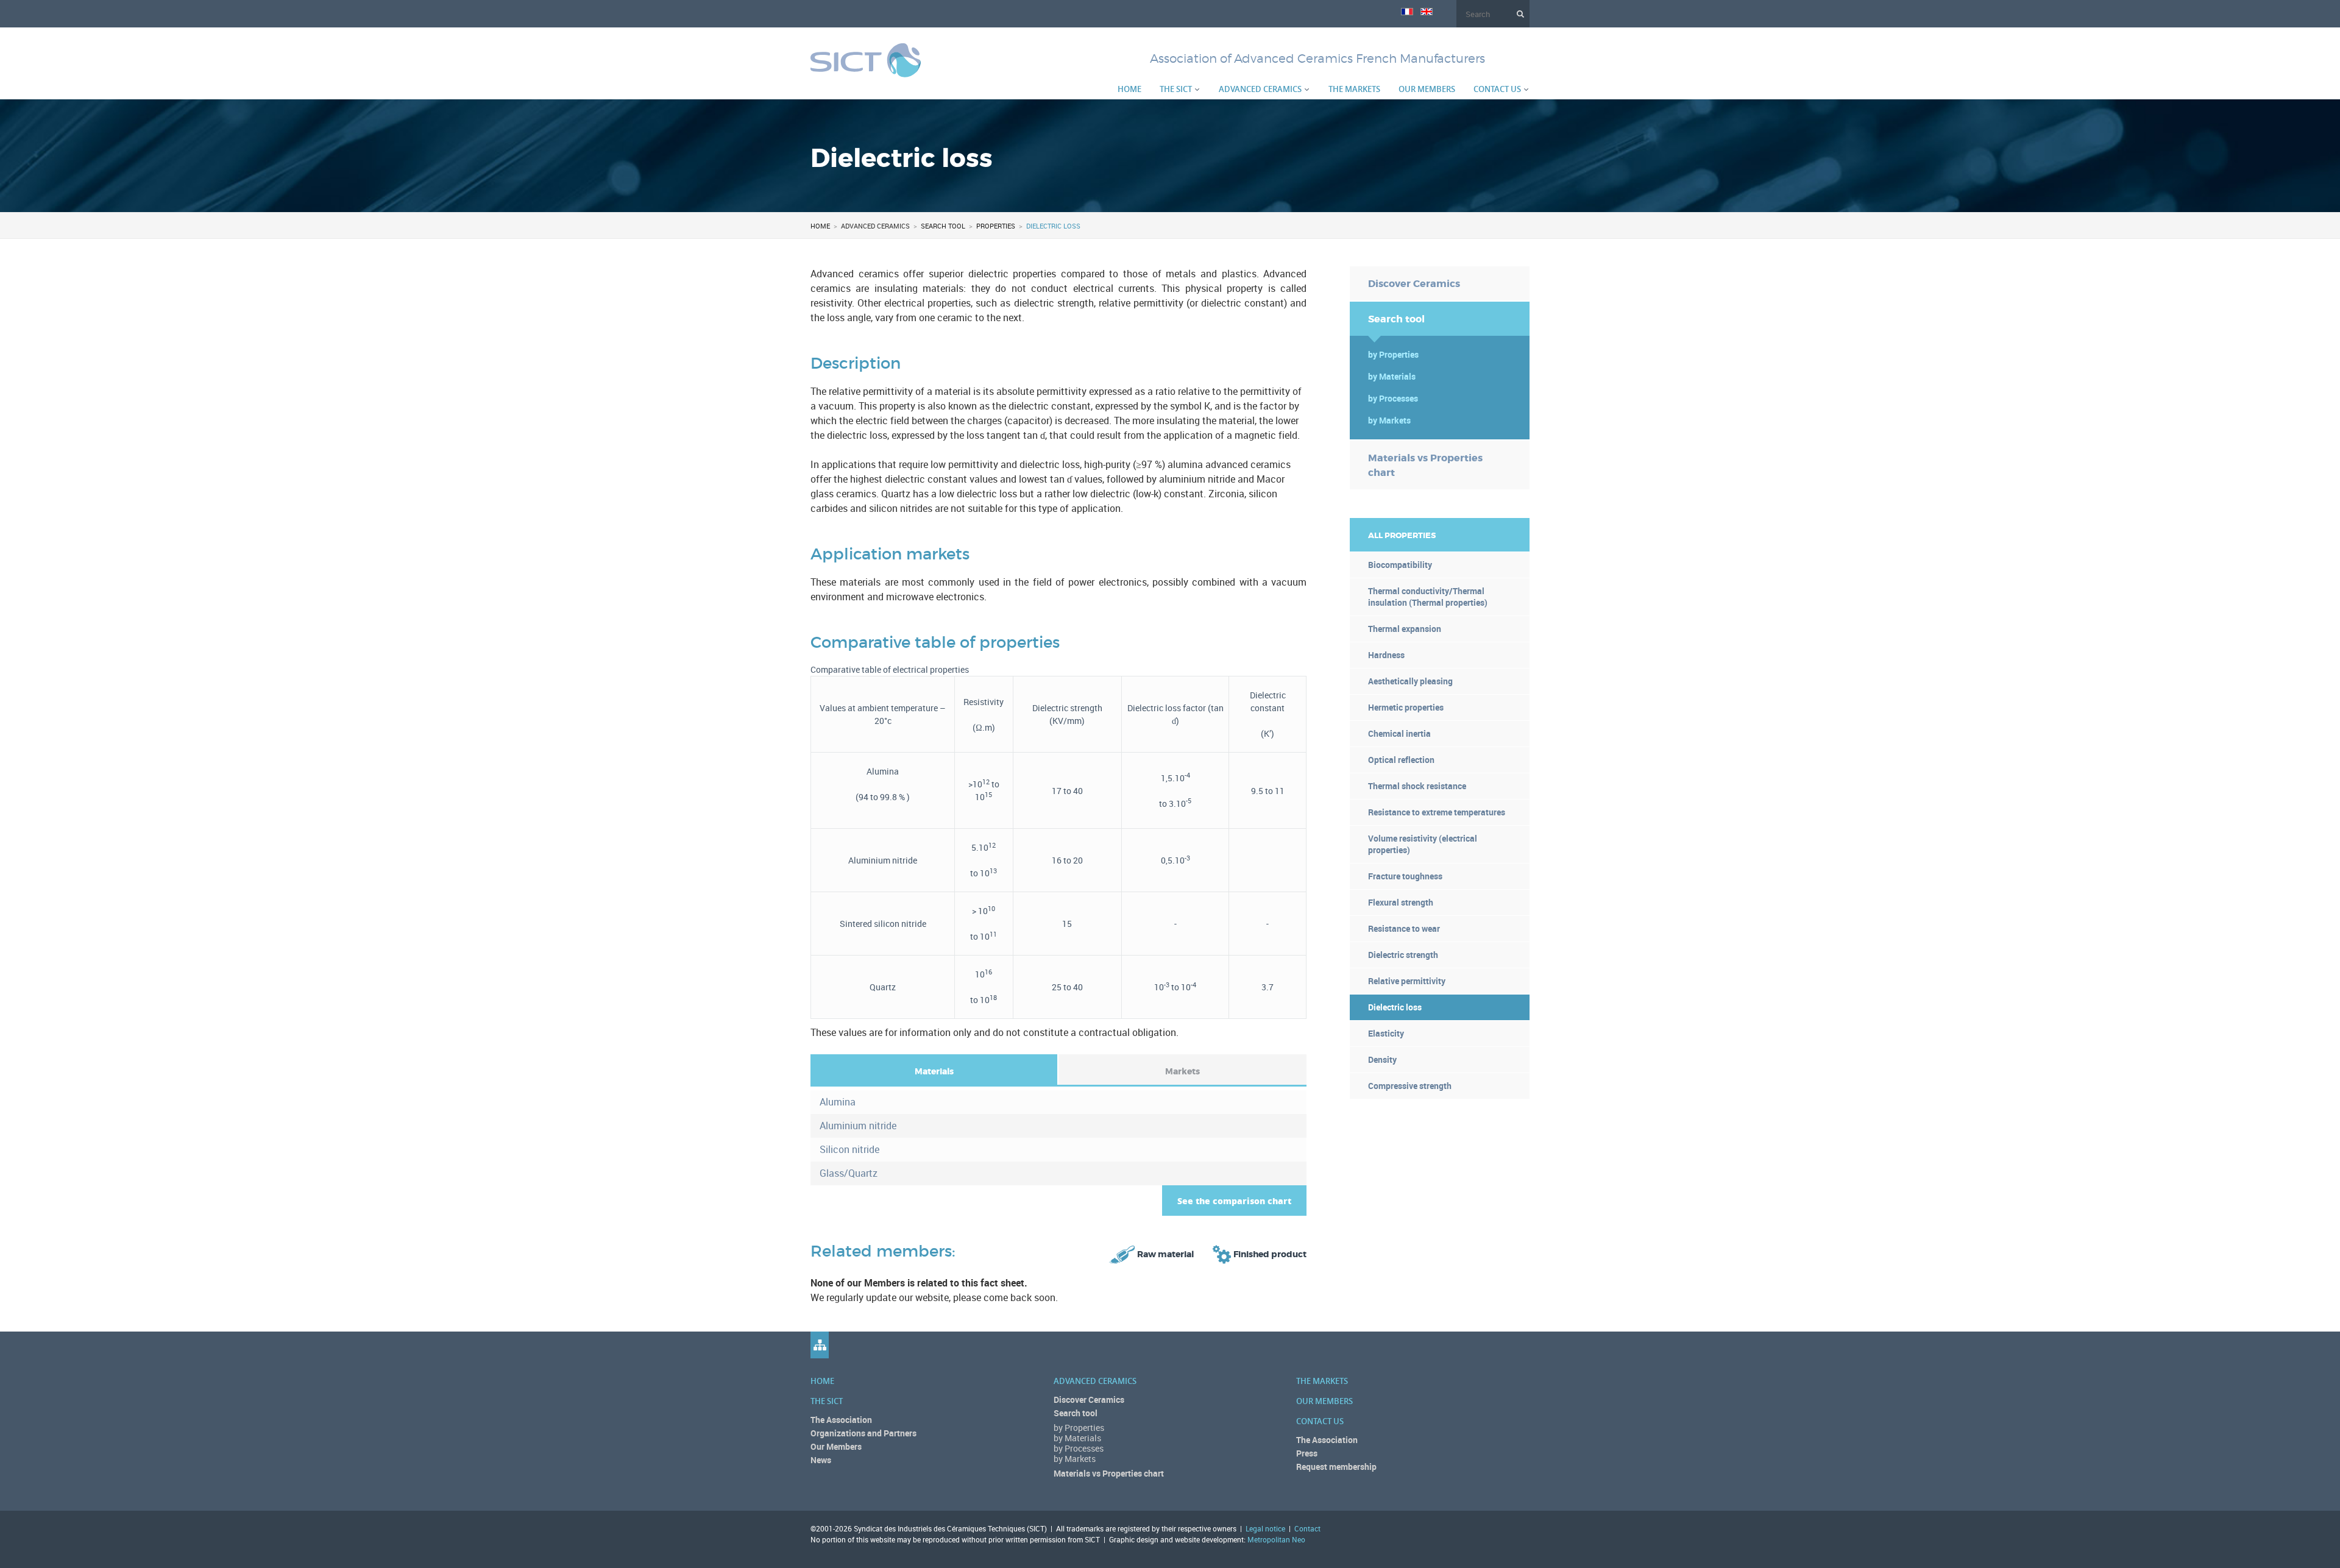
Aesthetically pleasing (1410, 681)
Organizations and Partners (863, 1433)
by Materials (1392, 376)
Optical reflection (1401, 760)
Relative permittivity (1407, 981)
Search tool (943, 226)
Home (1129, 89)
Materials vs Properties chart (1425, 465)
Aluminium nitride (858, 1126)
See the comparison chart (1234, 1201)
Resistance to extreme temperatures (1437, 812)
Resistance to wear (1404, 928)
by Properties (1393, 354)
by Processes (1393, 398)
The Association (841, 1420)
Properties (996, 226)
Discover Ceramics (1414, 284)
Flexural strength (1401, 902)
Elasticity (1386, 1033)
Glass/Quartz (849, 1173)
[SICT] (866, 70)
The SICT (1176, 89)
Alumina (838, 1102)
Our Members (1427, 89)
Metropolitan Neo (1276, 1539)
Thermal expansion (1405, 629)
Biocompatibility (1400, 565)
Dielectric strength (1403, 955)
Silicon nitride (849, 1149)
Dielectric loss (1395, 1007)
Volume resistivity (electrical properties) (1423, 844)
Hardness (1386, 655)
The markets (1354, 89)
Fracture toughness (1405, 876)
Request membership (1336, 1467)
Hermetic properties (1406, 707)
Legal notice (1265, 1528)
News (821, 1460)
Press (1307, 1453)
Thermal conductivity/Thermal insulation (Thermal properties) (1428, 597)
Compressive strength (1410, 1086)
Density (1382, 1059)
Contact (1307, 1528)
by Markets (1389, 420)
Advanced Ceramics (1260, 89)
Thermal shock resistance (1417, 786)
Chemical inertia (1399, 733)
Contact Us (1497, 89)
